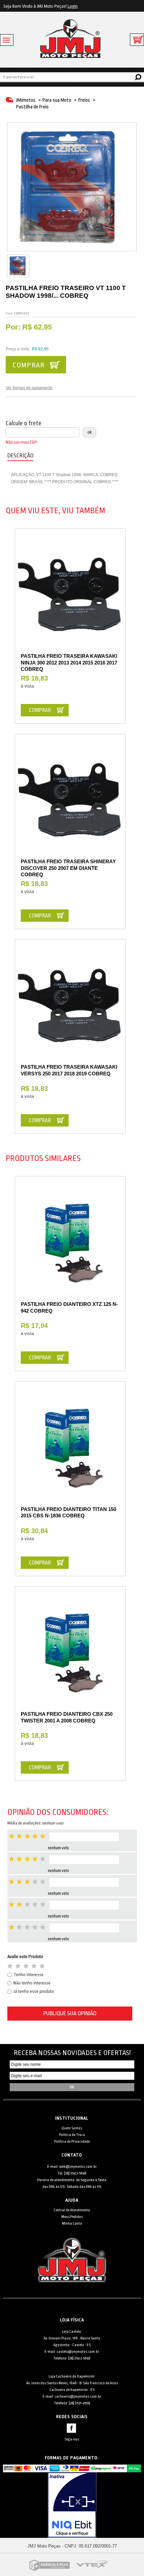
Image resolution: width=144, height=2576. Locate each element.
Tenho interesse (28, 1975)
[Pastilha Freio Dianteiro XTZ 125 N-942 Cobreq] (70, 1244)
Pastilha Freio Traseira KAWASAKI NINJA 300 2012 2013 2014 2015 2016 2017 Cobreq (69, 662)
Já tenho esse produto (34, 1991)
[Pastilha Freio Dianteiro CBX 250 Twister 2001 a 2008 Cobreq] (70, 1654)
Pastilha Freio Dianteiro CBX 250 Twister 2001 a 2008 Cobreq (67, 1717)
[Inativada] (72, 2505)
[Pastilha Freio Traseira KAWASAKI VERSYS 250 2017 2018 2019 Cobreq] (70, 1007)
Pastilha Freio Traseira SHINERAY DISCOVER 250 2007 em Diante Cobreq (68, 868)
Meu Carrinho (137, 40)
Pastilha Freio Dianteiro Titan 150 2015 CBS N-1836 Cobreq (68, 1513)
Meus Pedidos (72, 2217)
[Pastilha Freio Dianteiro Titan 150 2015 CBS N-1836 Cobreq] (70, 1449)
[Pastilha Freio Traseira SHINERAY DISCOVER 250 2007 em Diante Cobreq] (70, 802)
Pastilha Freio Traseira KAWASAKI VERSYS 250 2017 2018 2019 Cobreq (69, 1070)
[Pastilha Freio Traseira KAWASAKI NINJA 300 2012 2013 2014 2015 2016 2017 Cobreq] (70, 596)
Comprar (28, 365)
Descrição (20, 456)
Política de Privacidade (72, 2142)
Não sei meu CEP (21, 442)
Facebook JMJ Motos (71, 2428)
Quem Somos (72, 2128)
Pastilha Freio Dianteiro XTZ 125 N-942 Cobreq (69, 1307)
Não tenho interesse (32, 1983)
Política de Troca (72, 2135)
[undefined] (72, 187)
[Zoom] (18, 266)
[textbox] (72, 77)
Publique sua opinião (70, 2013)
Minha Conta (72, 2224)
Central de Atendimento (72, 2210)
